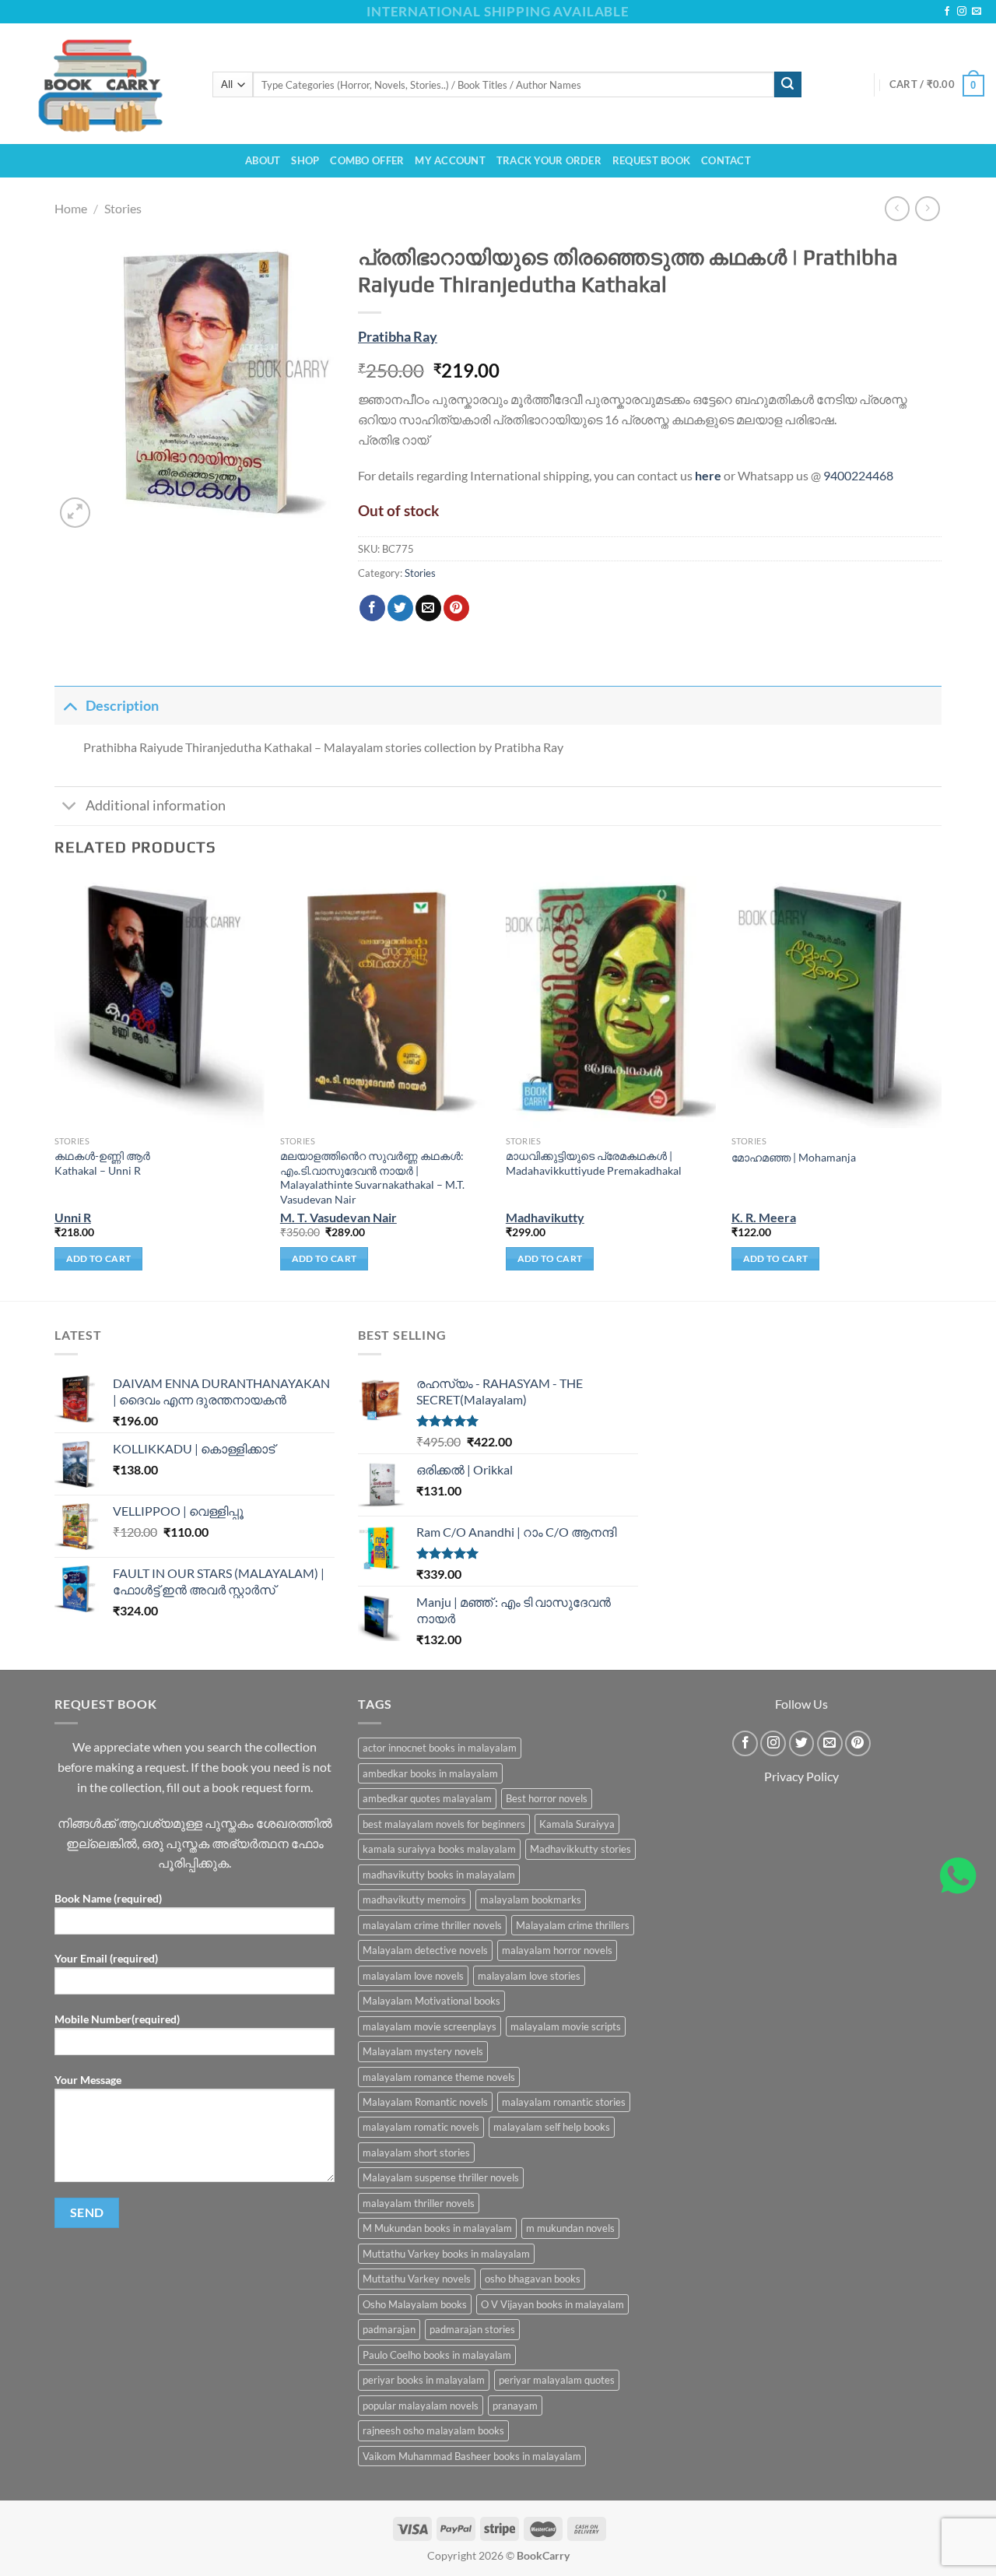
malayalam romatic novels (421, 2127)
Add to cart (99, 1258)
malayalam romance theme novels (439, 2077)
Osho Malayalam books (415, 2304)
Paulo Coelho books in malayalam (437, 2355)
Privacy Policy (801, 1776)
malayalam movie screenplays (430, 2026)
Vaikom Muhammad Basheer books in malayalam (472, 2456)
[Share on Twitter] (400, 608)
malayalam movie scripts (566, 2026)
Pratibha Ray (398, 337)
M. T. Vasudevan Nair (338, 1217)
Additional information (156, 805)
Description (122, 706)
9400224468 (858, 475)
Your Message (88, 2080)
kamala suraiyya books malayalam (439, 1849)
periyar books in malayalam (424, 2380)
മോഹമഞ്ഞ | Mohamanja (794, 1157)
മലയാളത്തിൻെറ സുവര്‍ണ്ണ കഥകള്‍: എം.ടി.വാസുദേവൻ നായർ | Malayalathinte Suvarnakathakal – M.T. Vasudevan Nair (372, 1177)
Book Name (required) (108, 1898)
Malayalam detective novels (425, 1950)
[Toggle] (70, 706)
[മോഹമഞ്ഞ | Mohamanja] (836, 1002)
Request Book (651, 160)
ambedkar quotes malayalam (427, 1798)
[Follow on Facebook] (947, 12)
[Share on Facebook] (372, 608)
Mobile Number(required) (117, 2019)
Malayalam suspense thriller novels (441, 2177)
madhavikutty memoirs (414, 1899)
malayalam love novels (413, 1976)
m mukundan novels (570, 2228)
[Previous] (55, 1087)
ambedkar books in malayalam (430, 1773)
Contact (726, 160)
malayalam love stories (529, 1976)
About (263, 160)
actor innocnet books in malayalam (440, 1748)
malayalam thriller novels (419, 2203)
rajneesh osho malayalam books (433, 2430)
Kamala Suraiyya (577, 1824)
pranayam (515, 2406)
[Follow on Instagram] (962, 12)
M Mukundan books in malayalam (437, 2228)
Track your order (549, 160)
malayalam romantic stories (564, 2102)
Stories (123, 208)
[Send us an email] (977, 12)
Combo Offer (367, 160)
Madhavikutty (545, 1217)
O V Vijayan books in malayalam (552, 2304)
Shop (305, 160)
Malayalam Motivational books (431, 2001)
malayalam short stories (416, 2153)
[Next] (941, 1087)
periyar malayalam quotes (557, 2380)
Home (71, 208)
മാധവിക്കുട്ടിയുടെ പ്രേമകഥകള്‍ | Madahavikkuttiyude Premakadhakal (594, 1163)
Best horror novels (547, 1798)
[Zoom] (75, 513)
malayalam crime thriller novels (432, 1925)
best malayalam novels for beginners (444, 1824)
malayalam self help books (552, 2127)
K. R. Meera (764, 1217)
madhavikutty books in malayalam (439, 1875)
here (708, 475)
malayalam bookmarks (531, 1899)
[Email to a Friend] (428, 608)
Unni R (73, 1217)
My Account (450, 160)
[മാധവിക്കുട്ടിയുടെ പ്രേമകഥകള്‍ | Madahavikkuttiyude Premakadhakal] (611, 1002)
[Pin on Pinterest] (456, 608)
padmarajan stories (472, 2329)
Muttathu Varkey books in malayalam (446, 2254)
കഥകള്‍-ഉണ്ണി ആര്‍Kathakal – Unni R (102, 1163)
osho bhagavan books (533, 2279)
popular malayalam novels (421, 2406)
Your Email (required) (106, 1958)
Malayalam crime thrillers (573, 1925)
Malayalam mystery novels (423, 2051)
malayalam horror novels (557, 1950)
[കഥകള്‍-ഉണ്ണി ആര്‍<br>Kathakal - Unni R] (160, 1002)
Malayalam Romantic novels (425, 2102)
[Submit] (787, 85)
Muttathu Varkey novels (417, 2279)
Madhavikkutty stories (580, 1849)
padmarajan (389, 2329)
